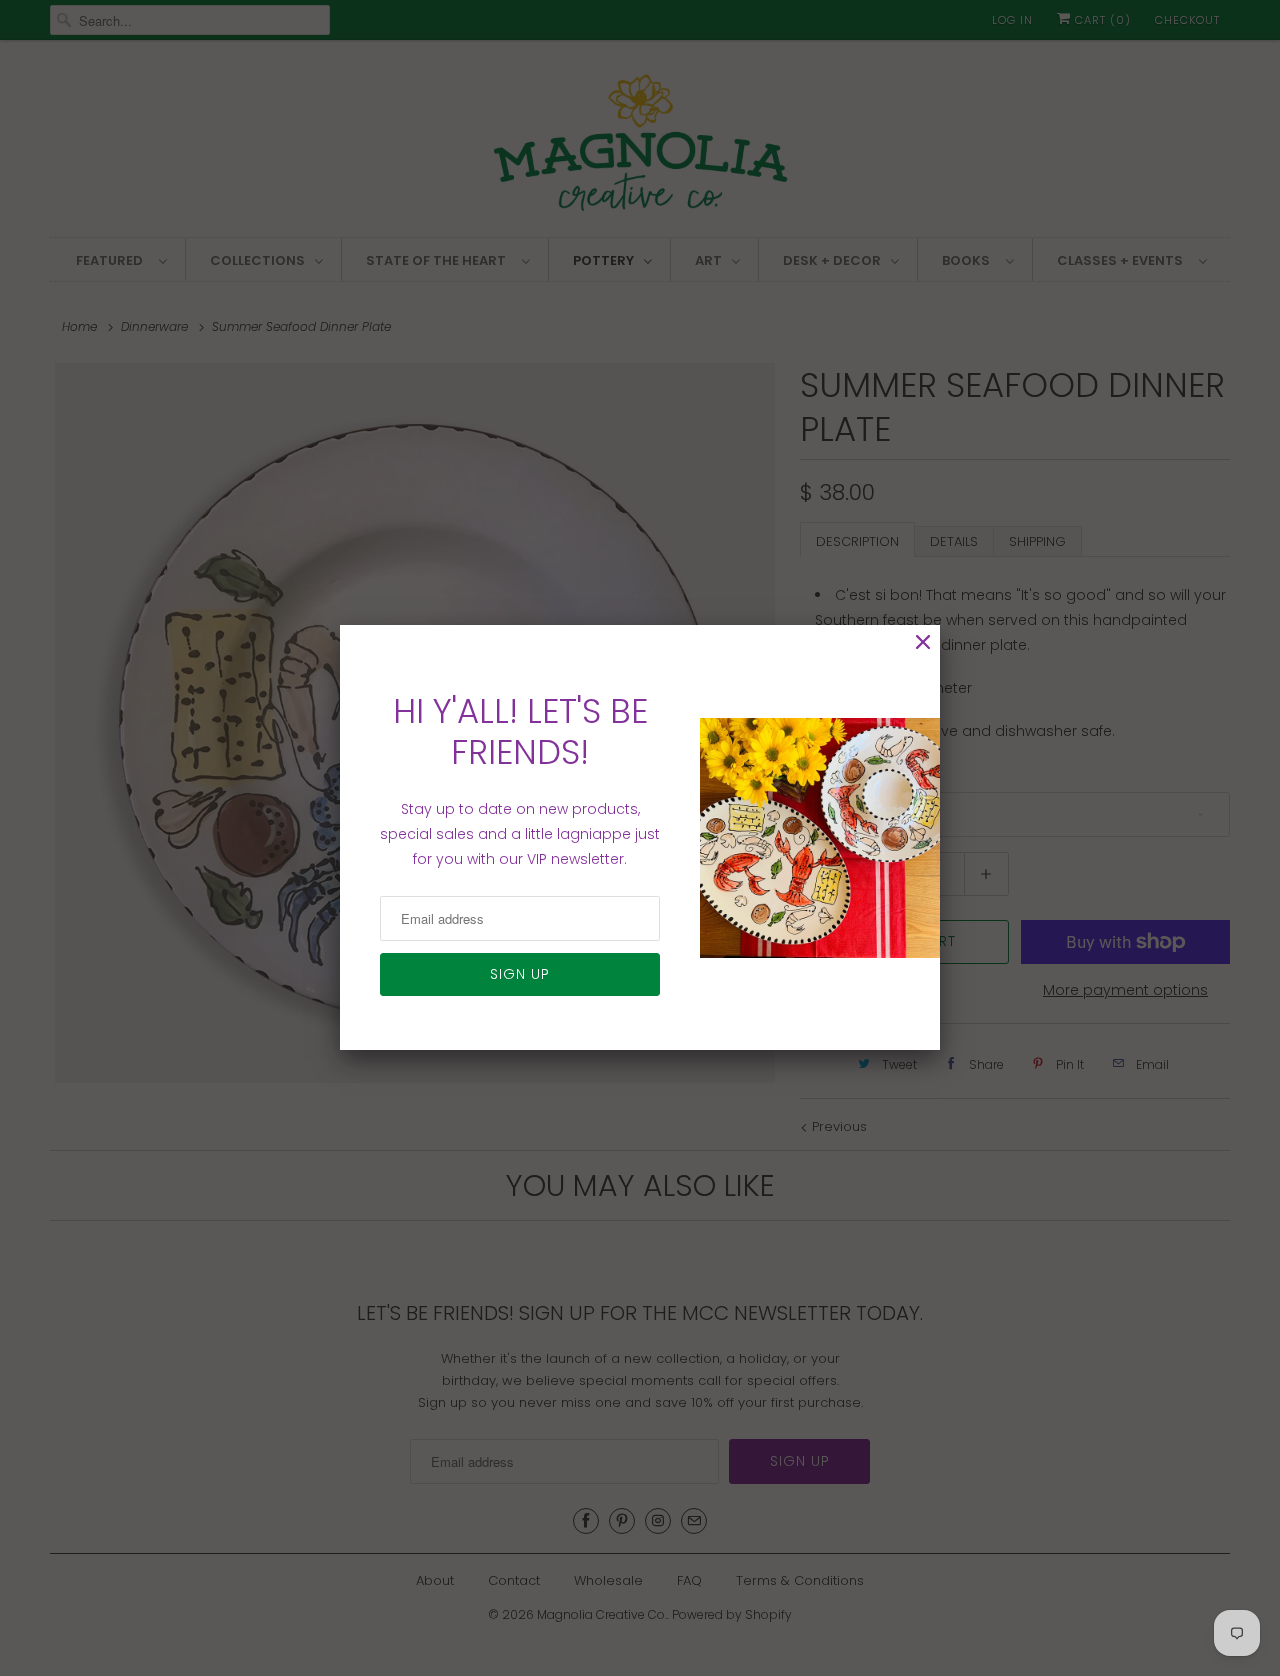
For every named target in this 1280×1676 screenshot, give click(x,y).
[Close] (923, 642)
